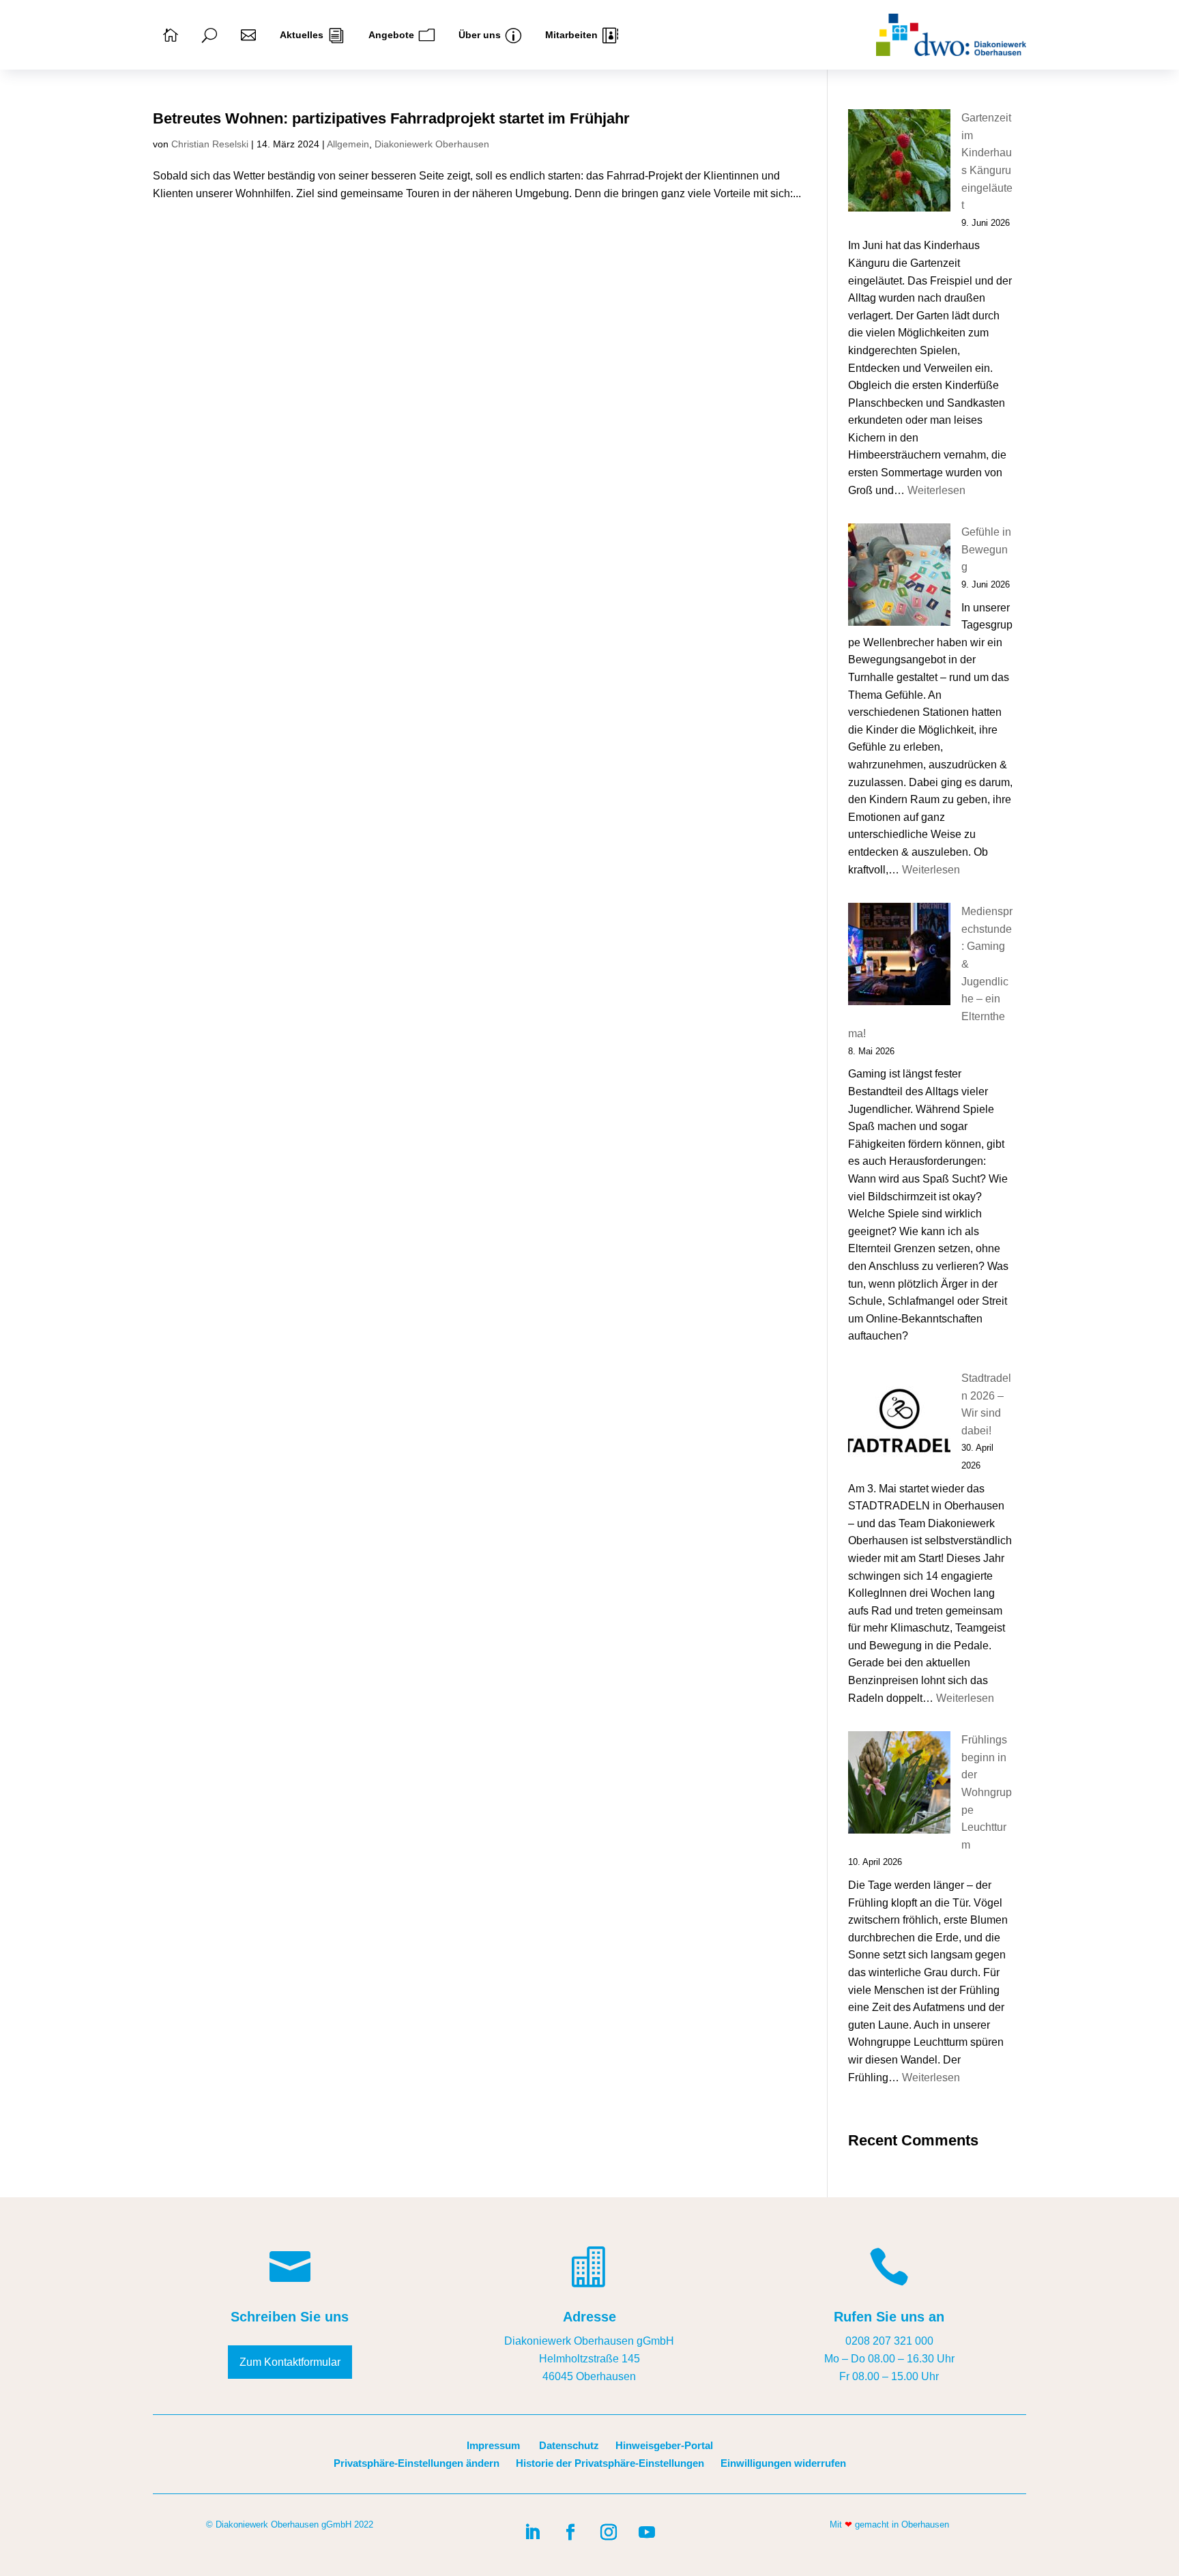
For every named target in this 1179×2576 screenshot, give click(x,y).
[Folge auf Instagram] (609, 2532)
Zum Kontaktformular (290, 2362)
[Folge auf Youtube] (647, 2532)
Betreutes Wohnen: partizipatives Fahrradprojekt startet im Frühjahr (391, 118)
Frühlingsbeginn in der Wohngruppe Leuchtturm (987, 1792)
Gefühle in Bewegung (986, 549)
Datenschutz (569, 2445)
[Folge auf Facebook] (570, 2532)
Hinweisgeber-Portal (664, 2445)
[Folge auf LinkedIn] (532, 2532)
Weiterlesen (936, 490)
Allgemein (348, 144)
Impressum (493, 2445)
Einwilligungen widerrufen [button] (783, 2463)
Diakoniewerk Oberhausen (432, 144)
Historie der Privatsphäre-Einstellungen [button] (610, 2463)
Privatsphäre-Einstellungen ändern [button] (417, 2463)
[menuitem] (171, 35)
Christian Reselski (210, 144)
